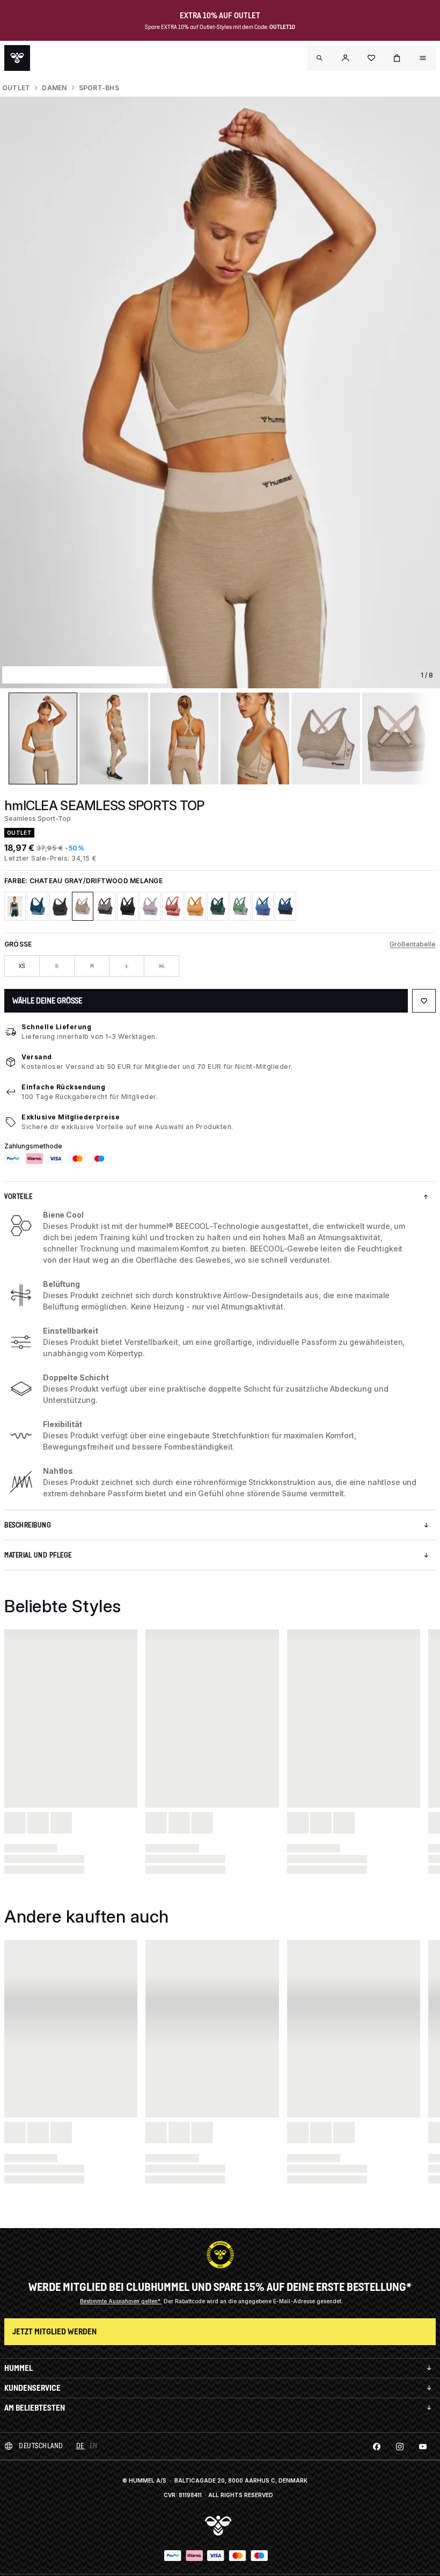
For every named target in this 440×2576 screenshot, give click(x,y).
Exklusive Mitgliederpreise (71, 1117)
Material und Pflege (38, 1555)
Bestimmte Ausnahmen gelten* (121, 2301)
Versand (37, 1057)
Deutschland (41, 2446)
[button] (346, 58)
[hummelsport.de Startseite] (17, 58)
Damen (54, 88)
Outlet (16, 88)
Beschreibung (28, 1525)
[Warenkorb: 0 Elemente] (397, 58)
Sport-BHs (99, 88)
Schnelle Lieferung (56, 1027)
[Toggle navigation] (320, 58)
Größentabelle (413, 944)
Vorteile (18, 1196)
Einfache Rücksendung (63, 1087)
